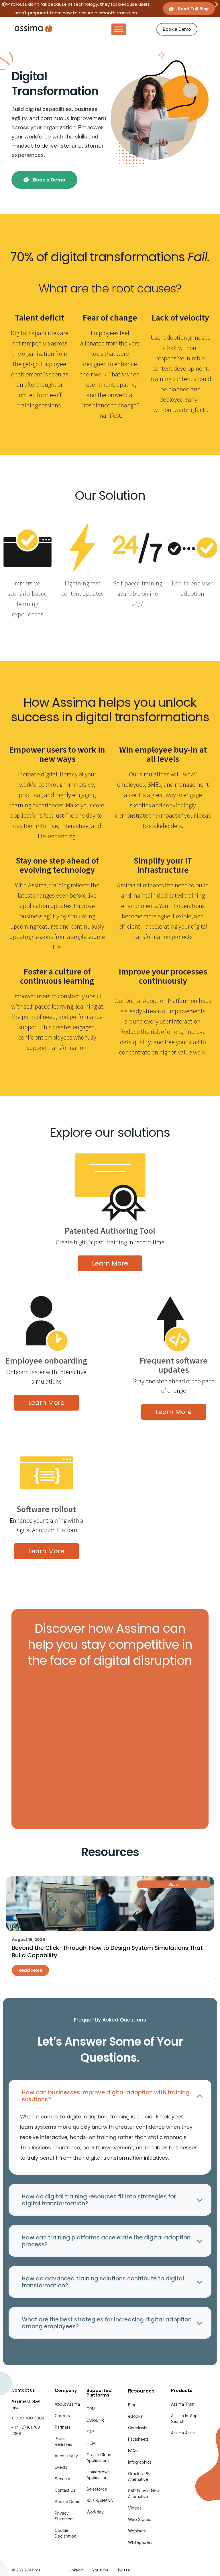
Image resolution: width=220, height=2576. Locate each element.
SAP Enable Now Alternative (144, 2494)
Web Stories (140, 2519)
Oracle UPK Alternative (139, 2476)
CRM (91, 2409)
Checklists (138, 2428)
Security (62, 2479)
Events (61, 2467)
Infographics (140, 2462)
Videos (135, 2508)
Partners (63, 2427)
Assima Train (183, 2404)
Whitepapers (140, 2542)
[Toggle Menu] (119, 29)
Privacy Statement (64, 2516)
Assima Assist (183, 2433)
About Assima (67, 2404)
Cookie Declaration (65, 2533)
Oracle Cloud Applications (99, 2457)
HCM (91, 2443)
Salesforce (97, 2489)
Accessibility (66, 2456)
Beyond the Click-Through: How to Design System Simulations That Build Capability (107, 1952)
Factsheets (138, 2439)
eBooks (135, 2416)
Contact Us (65, 2490)
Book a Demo (68, 2502)
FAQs (133, 2451)
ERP (90, 2432)
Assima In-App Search (184, 2418)
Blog (132, 2405)
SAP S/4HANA (100, 2500)
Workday (95, 2512)
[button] (4, 4)
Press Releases (63, 2441)
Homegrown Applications (98, 2475)
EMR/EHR (95, 2420)
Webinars (137, 2531)
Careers (62, 2416)
